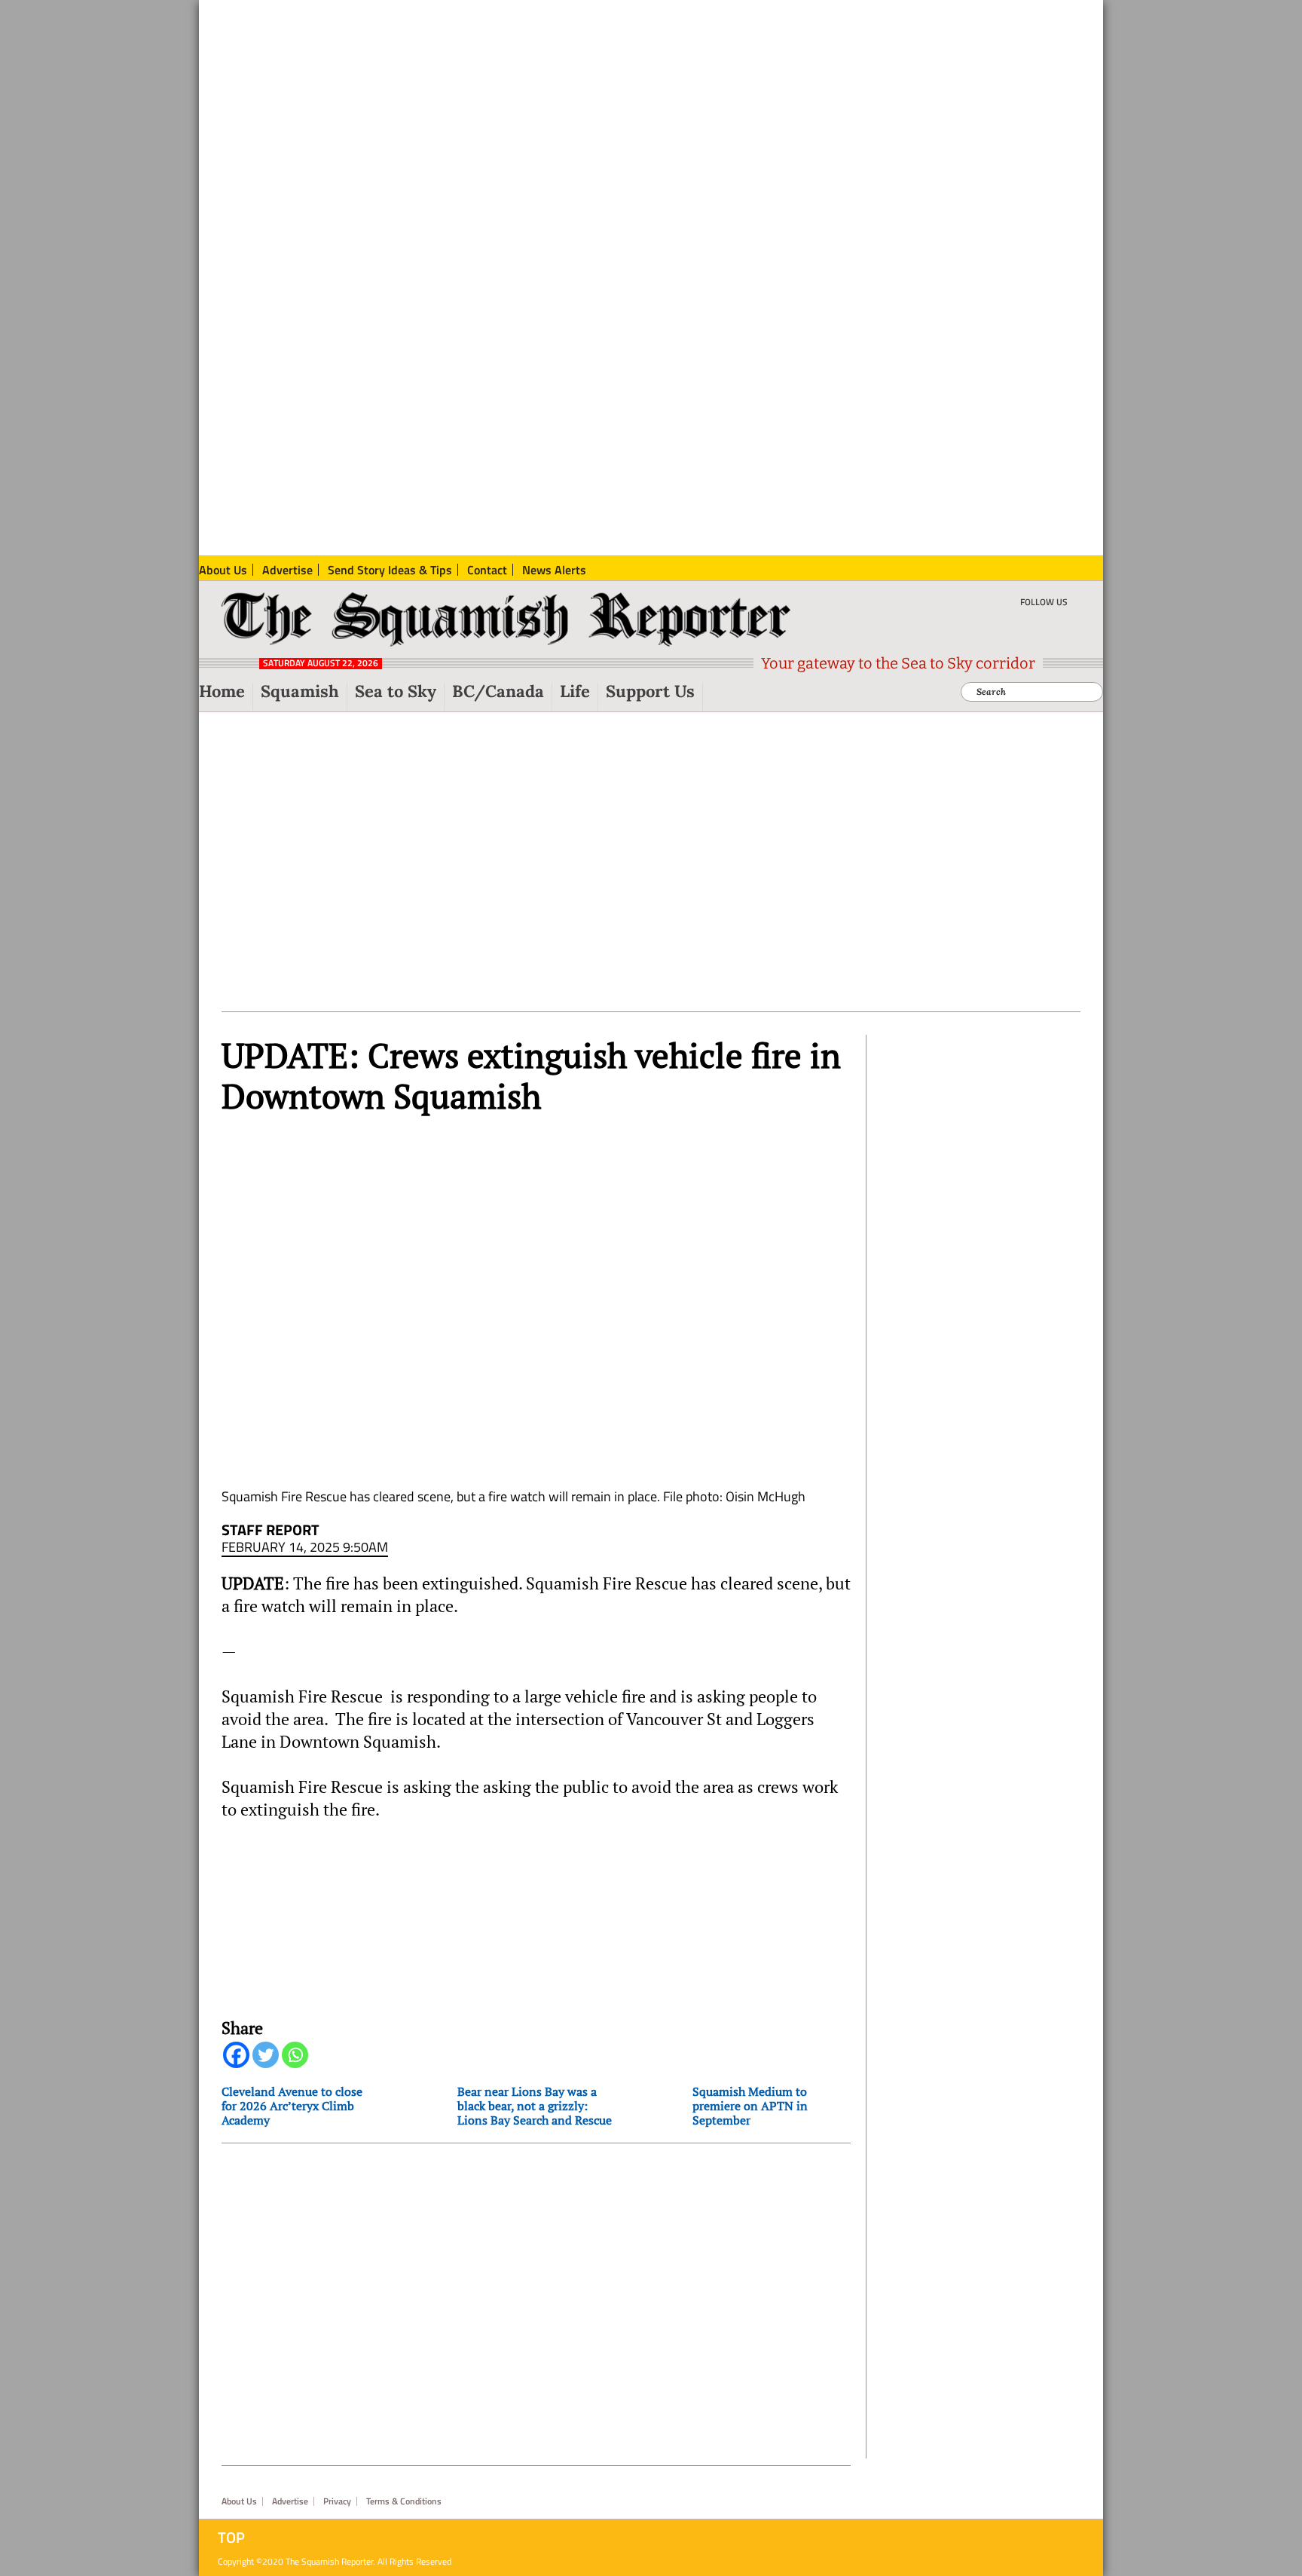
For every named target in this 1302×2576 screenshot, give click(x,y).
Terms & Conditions (404, 2501)
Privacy (337, 2501)
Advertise (290, 2501)
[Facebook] (236, 2055)
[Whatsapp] (295, 2055)
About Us (239, 2501)
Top (231, 2538)
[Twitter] (266, 2055)
